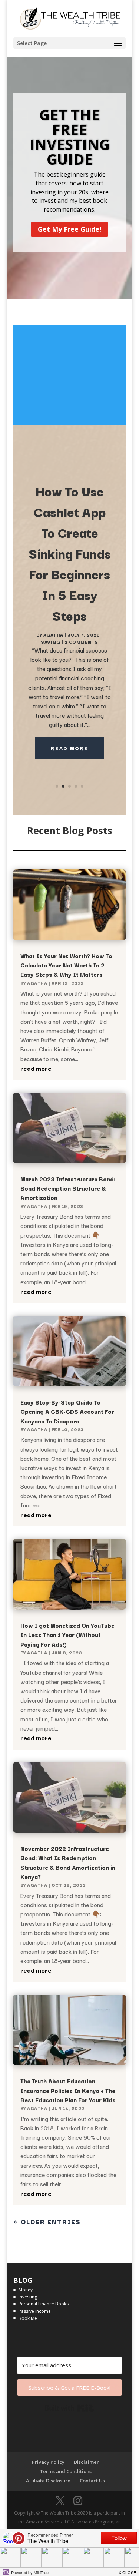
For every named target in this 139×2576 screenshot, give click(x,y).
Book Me (28, 2318)
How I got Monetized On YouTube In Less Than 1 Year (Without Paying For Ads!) (67, 1634)
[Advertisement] (70, 375)
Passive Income (35, 2311)
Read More (69, 748)
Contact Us (92, 2481)
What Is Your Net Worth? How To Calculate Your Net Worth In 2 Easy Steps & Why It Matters (66, 965)
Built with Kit (69, 2408)
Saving (50, 642)
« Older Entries (47, 2221)
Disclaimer (86, 2462)
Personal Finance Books (44, 2304)
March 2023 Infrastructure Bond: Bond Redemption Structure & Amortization (68, 1188)
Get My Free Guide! (69, 229)
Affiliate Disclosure (48, 2481)
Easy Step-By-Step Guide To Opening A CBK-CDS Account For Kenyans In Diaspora (67, 1411)
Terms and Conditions (66, 2471)
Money (26, 2290)
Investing (28, 2297)
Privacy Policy (48, 2462)
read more (36, 1068)
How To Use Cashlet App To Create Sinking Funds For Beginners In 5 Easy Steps (70, 553)
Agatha (53, 635)
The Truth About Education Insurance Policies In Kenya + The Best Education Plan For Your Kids (68, 2090)
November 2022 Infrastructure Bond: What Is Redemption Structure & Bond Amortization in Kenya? (68, 1862)
